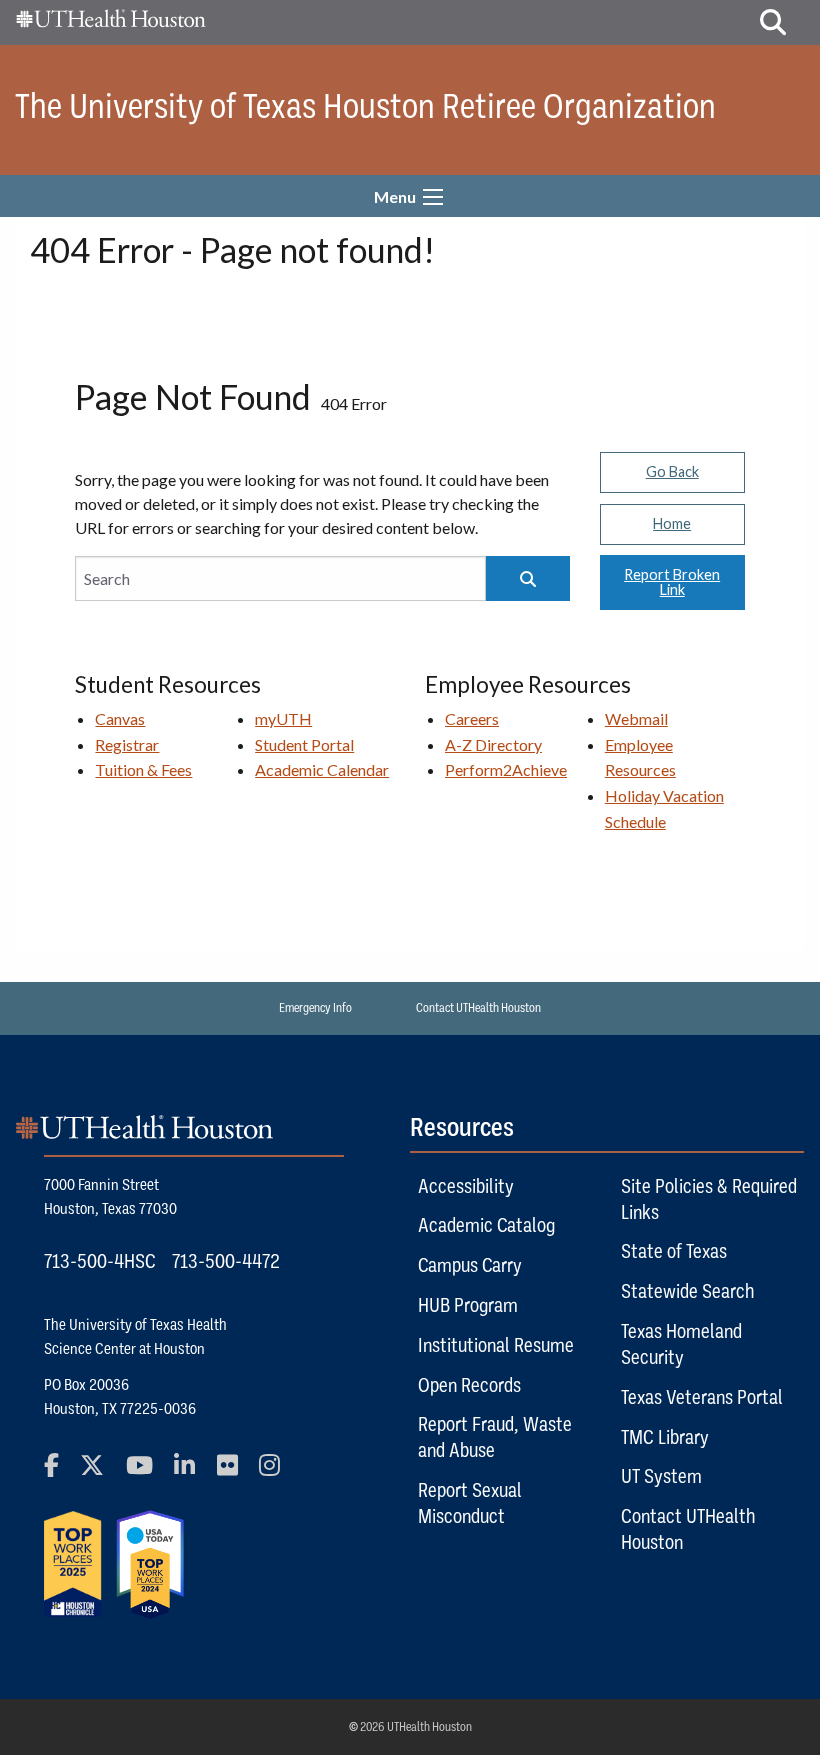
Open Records (469, 1385)
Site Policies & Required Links (709, 1199)
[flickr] (236, 1473)
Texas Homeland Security (681, 1344)
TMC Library (665, 1437)
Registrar (127, 744)
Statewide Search (687, 1291)
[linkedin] (193, 1473)
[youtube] (148, 1473)
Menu (395, 196)
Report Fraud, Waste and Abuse (495, 1437)
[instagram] (278, 1473)
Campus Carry (470, 1265)
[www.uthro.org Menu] (433, 197)
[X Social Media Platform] (101, 1473)
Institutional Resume (496, 1345)
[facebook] (60, 1473)
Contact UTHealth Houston (478, 1008)
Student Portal (304, 744)
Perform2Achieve (506, 769)
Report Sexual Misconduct (470, 1503)
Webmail (636, 718)
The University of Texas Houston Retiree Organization (365, 106)
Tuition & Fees (143, 769)
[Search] (528, 579)
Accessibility (466, 1186)
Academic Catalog (486, 1225)
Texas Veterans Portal (702, 1397)
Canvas (120, 718)
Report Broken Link (672, 581)
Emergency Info (315, 1008)
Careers (472, 718)
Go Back (672, 471)
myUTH (283, 718)
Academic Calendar (322, 769)
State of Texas (674, 1251)
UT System (661, 1476)
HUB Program (468, 1305)
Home (672, 523)
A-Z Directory (493, 744)
